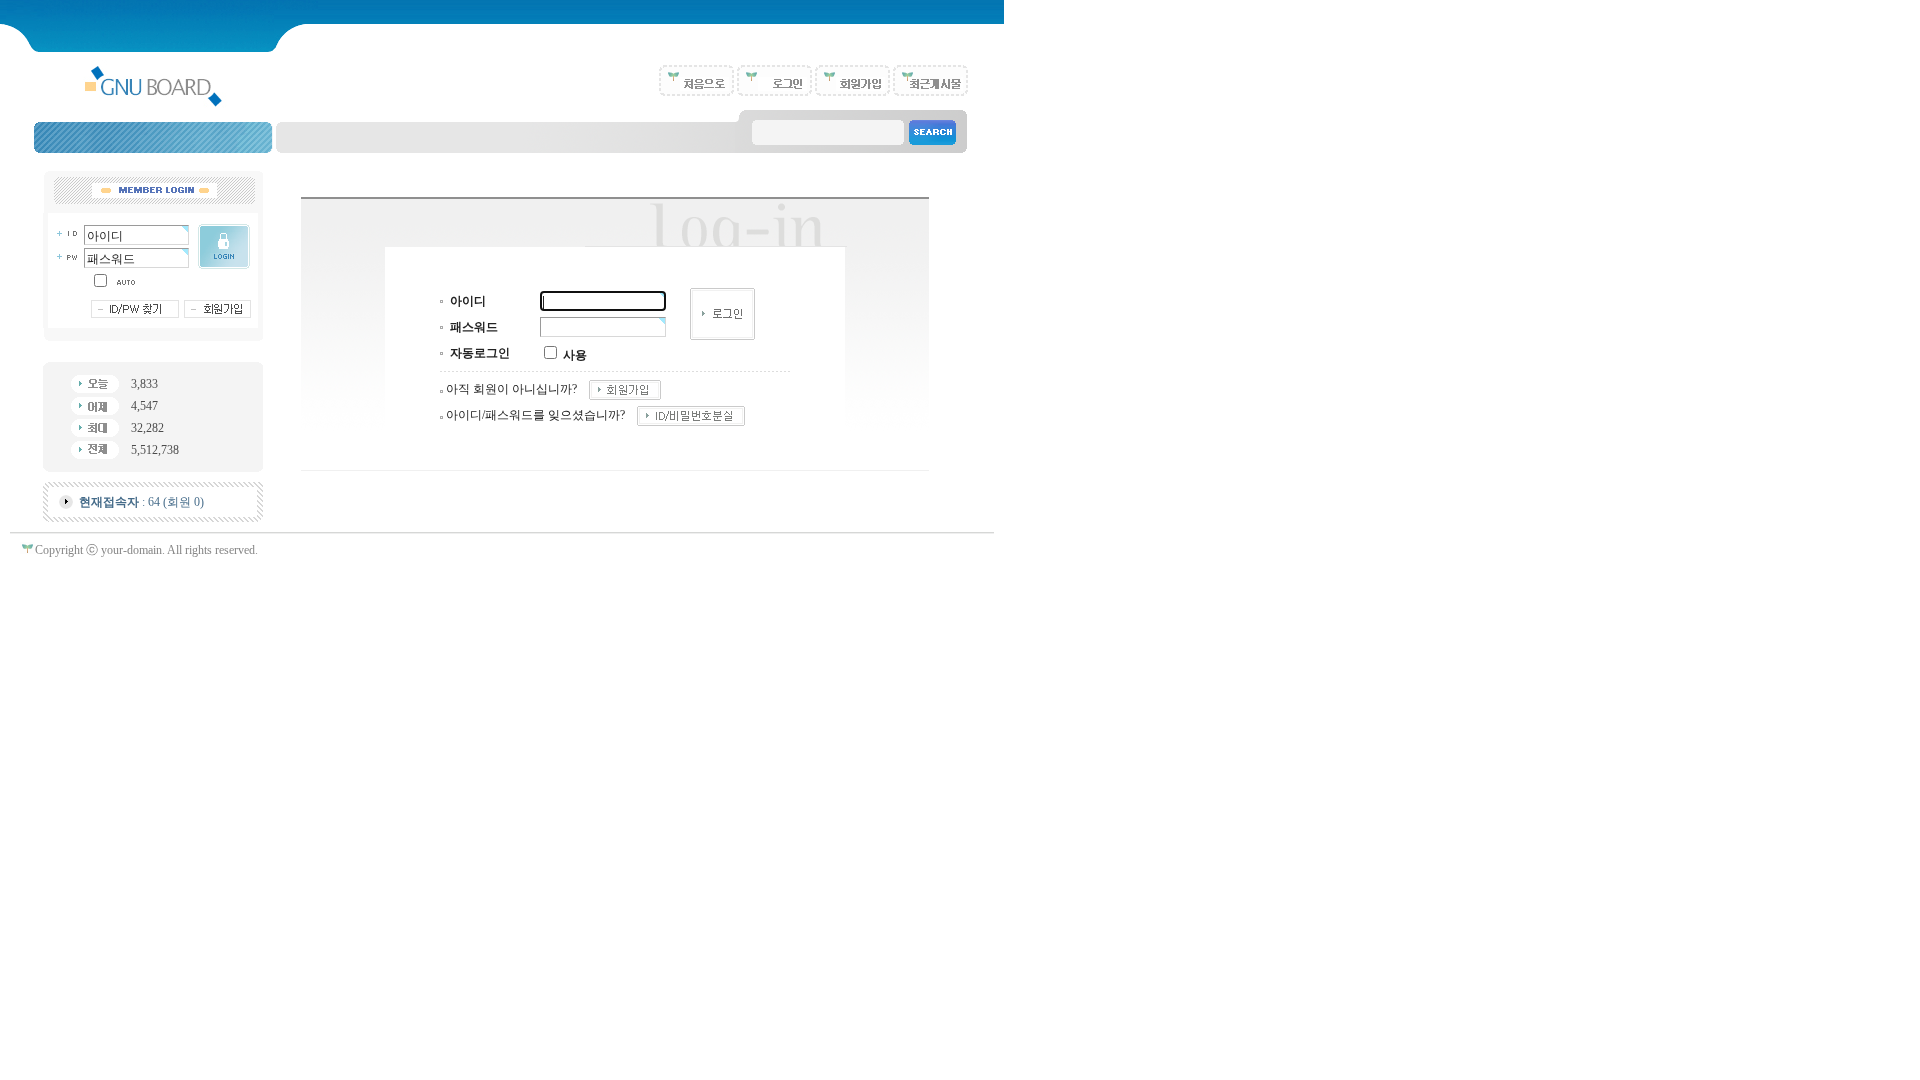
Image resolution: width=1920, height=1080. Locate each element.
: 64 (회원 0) (141, 502)
